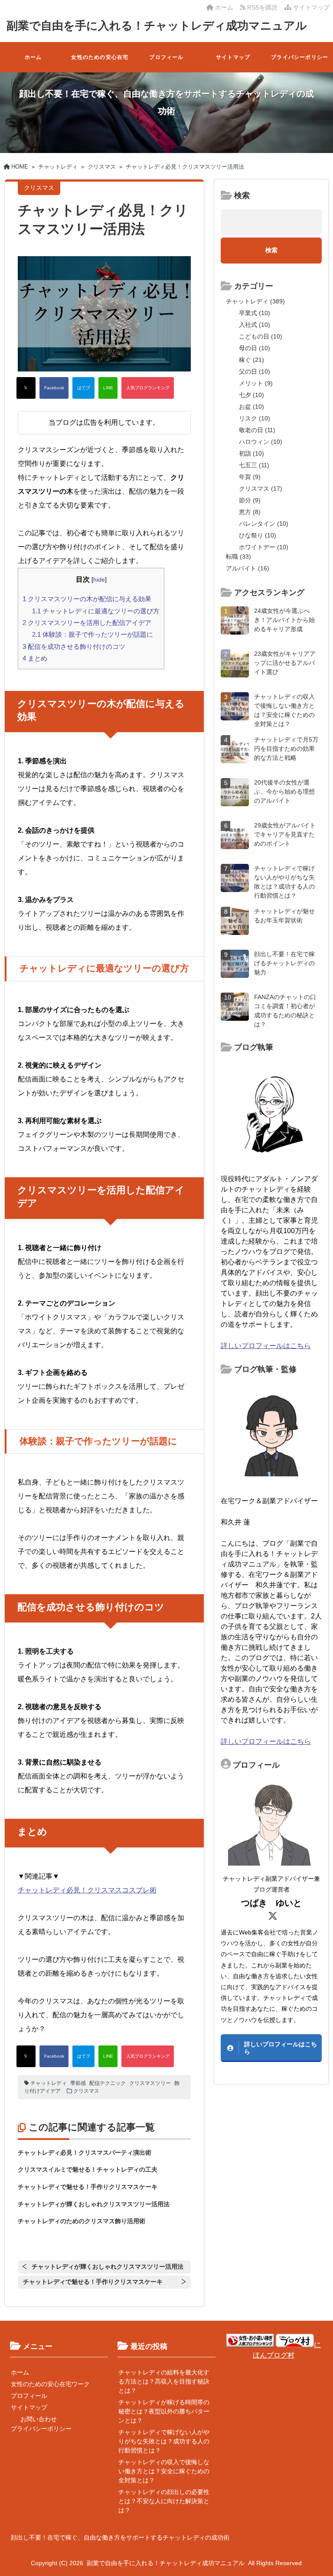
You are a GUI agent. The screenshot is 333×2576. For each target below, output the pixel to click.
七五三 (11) (254, 465)
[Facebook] (54, 388)
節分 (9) (250, 500)
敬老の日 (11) (257, 430)
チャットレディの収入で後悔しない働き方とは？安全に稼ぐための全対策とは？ (164, 2471)
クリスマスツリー (150, 2083)
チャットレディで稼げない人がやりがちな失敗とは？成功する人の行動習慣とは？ (164, 2441)
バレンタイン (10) (264, 524)
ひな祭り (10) (258, 535)
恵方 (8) (250, 512)
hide (99, 580)
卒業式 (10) (255, 313)
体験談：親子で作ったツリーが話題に (93, 634)
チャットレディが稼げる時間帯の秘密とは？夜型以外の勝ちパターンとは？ (164, 2411)
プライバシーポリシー (300, 57)
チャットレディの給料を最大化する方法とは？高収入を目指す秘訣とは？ (164, 2381)
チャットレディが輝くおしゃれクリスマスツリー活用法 (94, 2204)
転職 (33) (238, 557)
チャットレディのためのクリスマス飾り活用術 (82, 2221)
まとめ (35, 658)
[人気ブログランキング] (148, 388)
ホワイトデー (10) (264, 547)
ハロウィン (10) (261, 442)
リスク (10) (255, 418)
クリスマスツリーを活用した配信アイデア (87, 623)
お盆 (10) (251, 407)
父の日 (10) (255, 371)
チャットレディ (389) (255, 301)
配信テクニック (108, 2083)
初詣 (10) (251, 453)
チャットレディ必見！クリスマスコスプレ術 (87, 1890)
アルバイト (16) (248, 568)
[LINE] (108, 388)
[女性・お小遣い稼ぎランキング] (250, 2345)
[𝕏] (26, 388)
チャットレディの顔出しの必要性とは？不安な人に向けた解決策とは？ (164, 2501)
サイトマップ (310, 7)
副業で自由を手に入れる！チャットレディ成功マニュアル (157, 26)
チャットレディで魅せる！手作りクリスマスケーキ (88, 2187)
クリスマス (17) (261, 488)
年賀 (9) (250, 477)
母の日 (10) (255, 348)
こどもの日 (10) (261, 336)
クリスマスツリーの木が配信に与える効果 (87, 599)
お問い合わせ (39, 2419)
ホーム (223, 7)
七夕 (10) (251, 395)
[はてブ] (83, 388)
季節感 (78, 2083)
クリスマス (86, 2091)
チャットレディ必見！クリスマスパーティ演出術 (85, 2153)
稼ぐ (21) (251, 360)
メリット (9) (256, 383)
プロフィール (166, 57)
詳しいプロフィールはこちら (266, 1346)
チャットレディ (49, 2083)
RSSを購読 (263, 7)
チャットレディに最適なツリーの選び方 (96, 611)
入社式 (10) (255, 325)
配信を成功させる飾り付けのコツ (74, 646)
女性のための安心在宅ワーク (100, 63)
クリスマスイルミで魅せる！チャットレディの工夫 (88, 2169)
